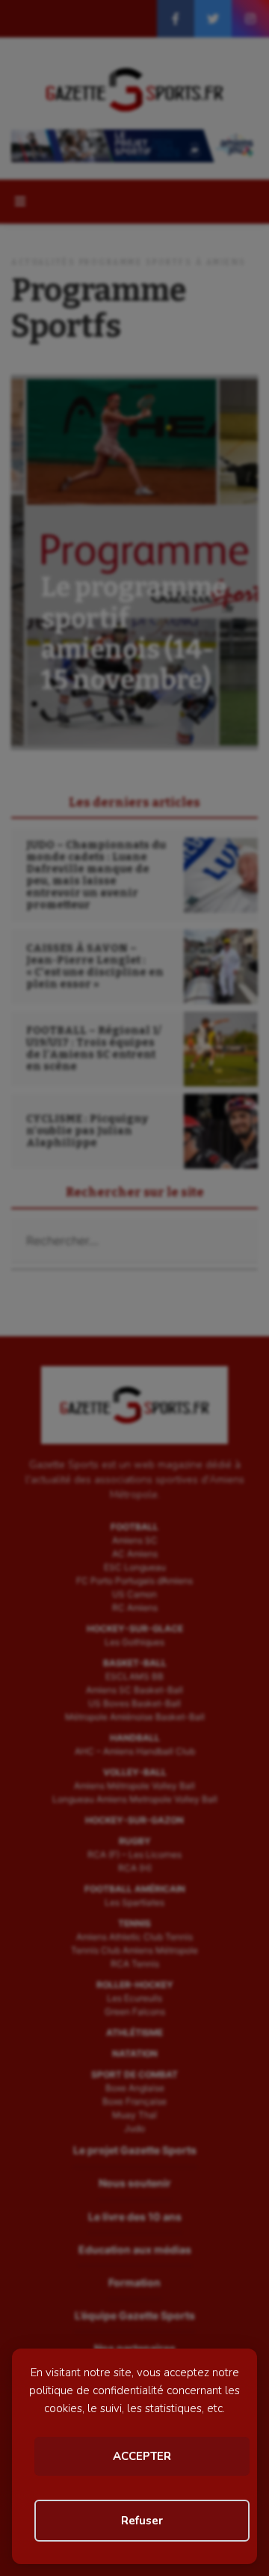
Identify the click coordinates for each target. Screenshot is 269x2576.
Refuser (142, 2521)
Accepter (142, 2456)
